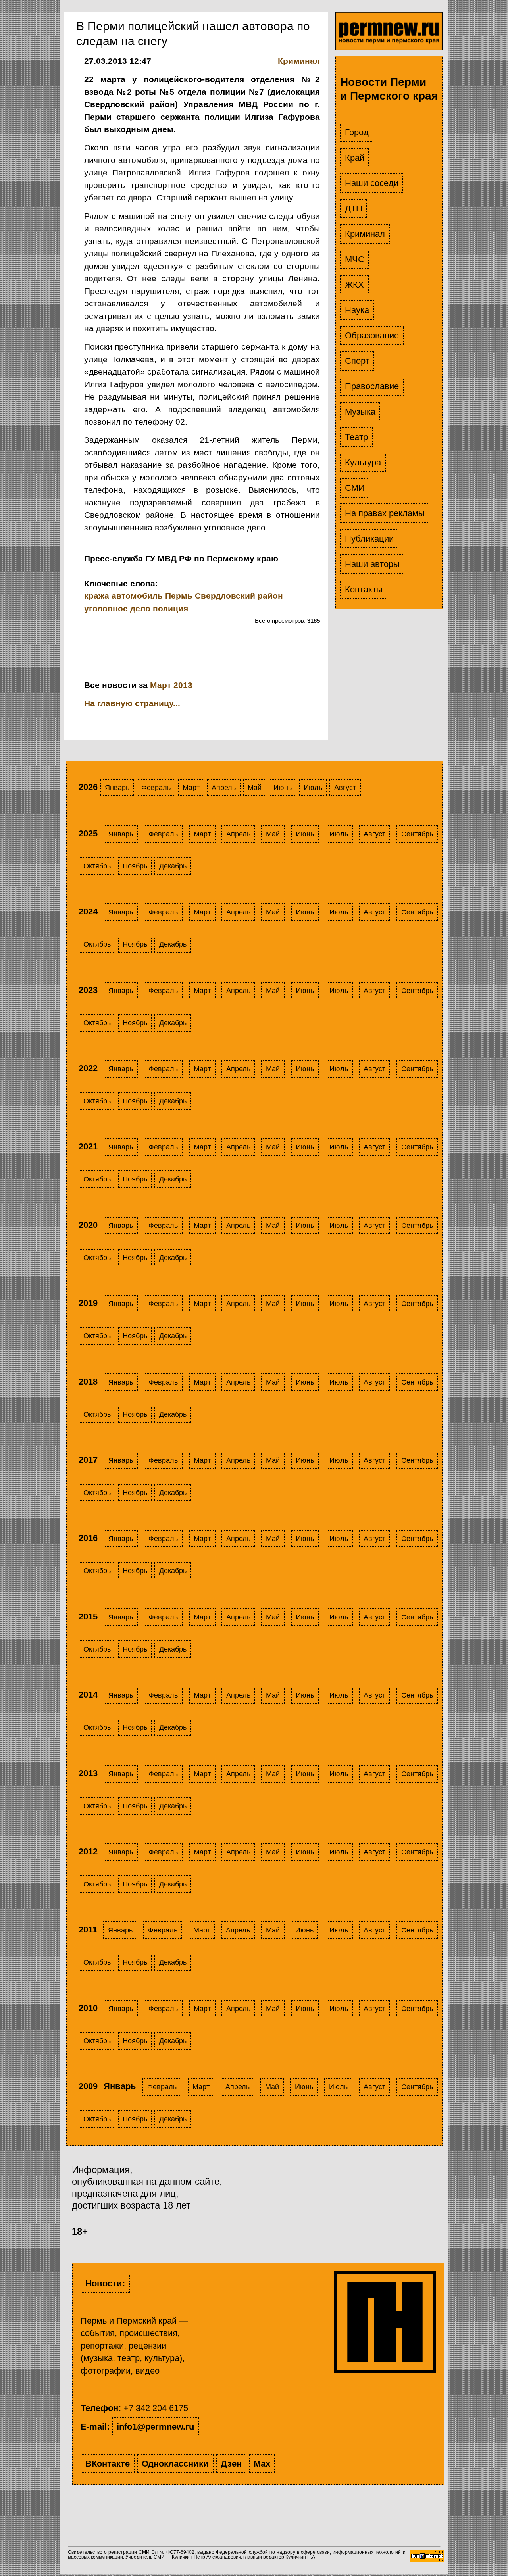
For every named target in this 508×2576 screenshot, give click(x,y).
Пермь (179, 596)
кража (97, 596)
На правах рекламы (385, 513)
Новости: (105, 2283)
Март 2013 (171, 685)
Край (355, 158)
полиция (170, 608)
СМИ (355, 488)
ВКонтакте (108, 2464)
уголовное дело (117, 608)
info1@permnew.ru (155, 2427)
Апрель (224, 788)
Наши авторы (372, 564)
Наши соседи (372, 183)
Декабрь (173, 866)
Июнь (283, 788)
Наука (357, 310)
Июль (313, 788)
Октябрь (97, 866)
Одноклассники (175, 2464)
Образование (372, 335)
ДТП (354, 208)
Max (262, 2464)
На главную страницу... (132, 703)
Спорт (357, 361)
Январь (117, 788)
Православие (372, 386)
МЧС (355, 259)
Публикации (369, 539)
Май (255, 788)
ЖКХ (354, 285)
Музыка (360, 412)
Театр (356, 437)
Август (345, 788)
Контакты (364, 589)
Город (357, 132)
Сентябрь (417, 834)
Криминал (365, 234)
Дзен (231, 2464)
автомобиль (137, 596)
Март (191, 788)
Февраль (156, 788)
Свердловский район (239, 596)
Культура (363, 462)
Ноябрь (135, 866)
